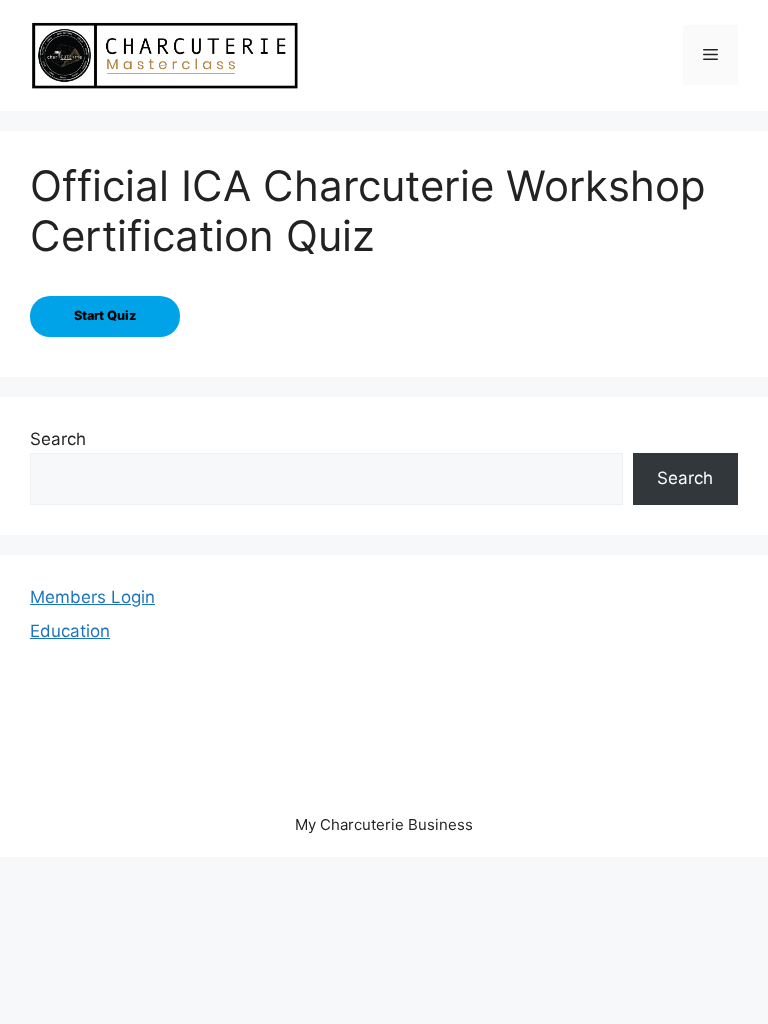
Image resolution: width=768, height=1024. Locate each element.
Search (58, 439)
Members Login (92, 597)
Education (70, 631)
